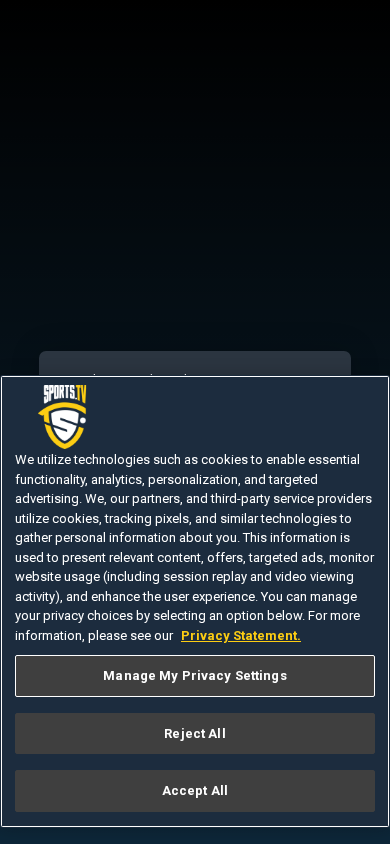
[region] (195, 601)
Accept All (195, 790)
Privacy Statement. (241, 635)
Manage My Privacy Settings (194, 675)
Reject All (194, 733)
